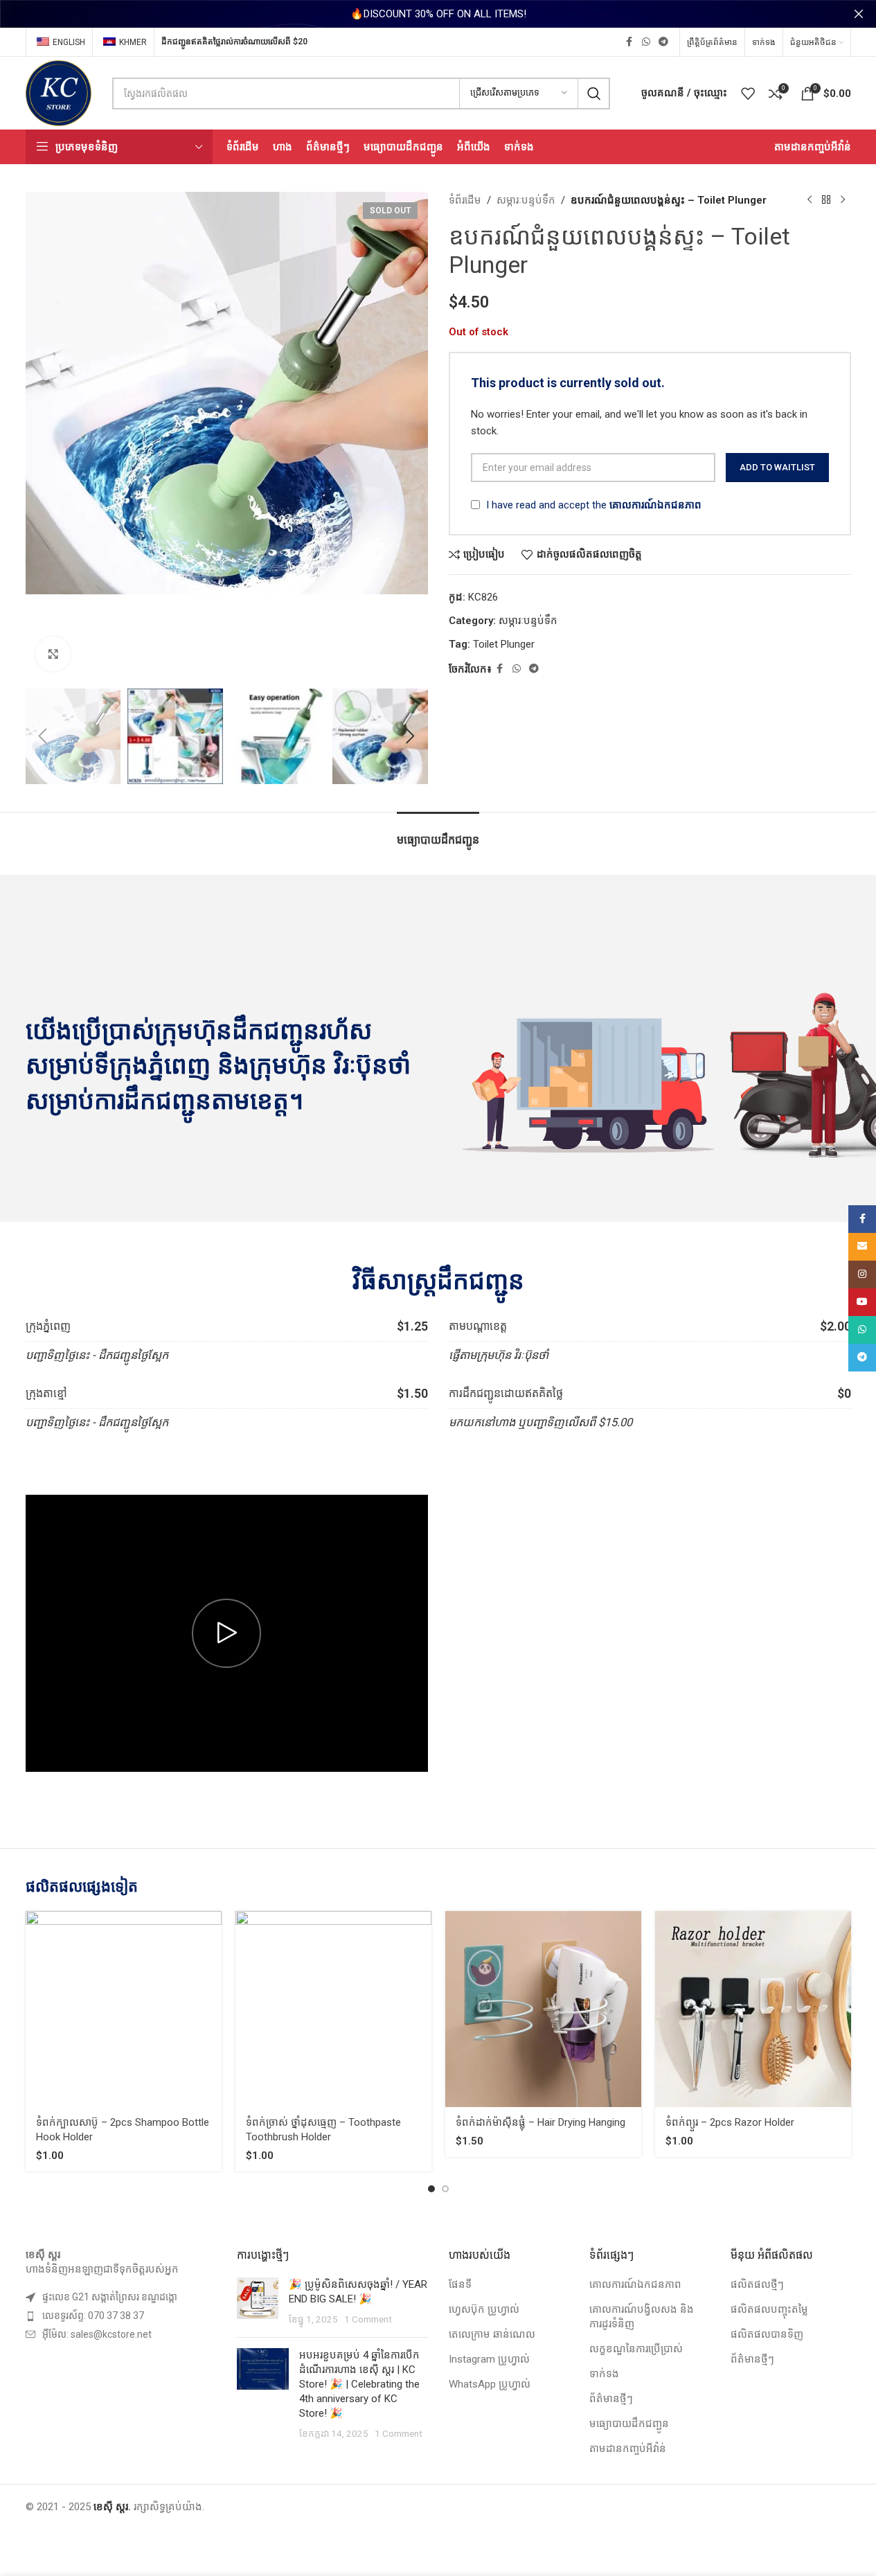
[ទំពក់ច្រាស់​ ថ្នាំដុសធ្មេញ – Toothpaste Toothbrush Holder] (333, 2009)
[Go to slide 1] (431, 2189)
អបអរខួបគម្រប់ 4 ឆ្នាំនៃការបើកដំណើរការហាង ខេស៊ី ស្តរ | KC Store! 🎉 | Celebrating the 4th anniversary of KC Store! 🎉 (359, 2384)
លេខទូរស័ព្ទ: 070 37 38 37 (93, 2316)
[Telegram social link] (663, 42)
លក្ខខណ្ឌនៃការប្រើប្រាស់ (636, 2349)
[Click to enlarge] (53, 654)
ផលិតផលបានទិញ (767, 2334)
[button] (43, 736)
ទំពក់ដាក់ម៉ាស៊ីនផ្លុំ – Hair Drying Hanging (540, 2122)
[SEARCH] (594, 94)
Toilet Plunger (504, 644)
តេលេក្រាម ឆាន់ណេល (492, 2334)
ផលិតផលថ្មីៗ (757, 2284)
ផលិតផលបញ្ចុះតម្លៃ (769, 2309)
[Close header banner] (859, 14)
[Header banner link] (438, 14)
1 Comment (368, 2319)
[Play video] (227, 1633)
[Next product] (843, 200)
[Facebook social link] (629, 42)
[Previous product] (810, 200)
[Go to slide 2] (445, 2189)
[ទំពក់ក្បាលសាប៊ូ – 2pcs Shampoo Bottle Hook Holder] (124, 2009)
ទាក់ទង (604, 2374)
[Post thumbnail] (258, 2302)
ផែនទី (460, 2284)
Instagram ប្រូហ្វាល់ (489, 2359)
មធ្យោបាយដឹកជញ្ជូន (629, 2424)
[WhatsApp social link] (646, 42)
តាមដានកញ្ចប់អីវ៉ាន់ (628, 2449)
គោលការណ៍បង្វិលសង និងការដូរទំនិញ (642, 2317)
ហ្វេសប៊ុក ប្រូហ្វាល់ (484, 2309)
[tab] (438, 833)
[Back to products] (826, 200)
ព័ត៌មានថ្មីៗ (611, 2399)
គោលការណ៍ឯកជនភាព (655, 505)
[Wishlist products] (748, 94)
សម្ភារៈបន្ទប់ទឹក (526, 200)
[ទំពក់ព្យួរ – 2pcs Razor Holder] (753, 2009)
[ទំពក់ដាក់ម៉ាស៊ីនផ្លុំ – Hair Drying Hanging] (543, 2009)
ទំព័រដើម (465, 200)
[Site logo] (59, 92)
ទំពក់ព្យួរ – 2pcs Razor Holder (730, 2122)
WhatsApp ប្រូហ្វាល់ (490, 2384)
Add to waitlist (777, 467)
